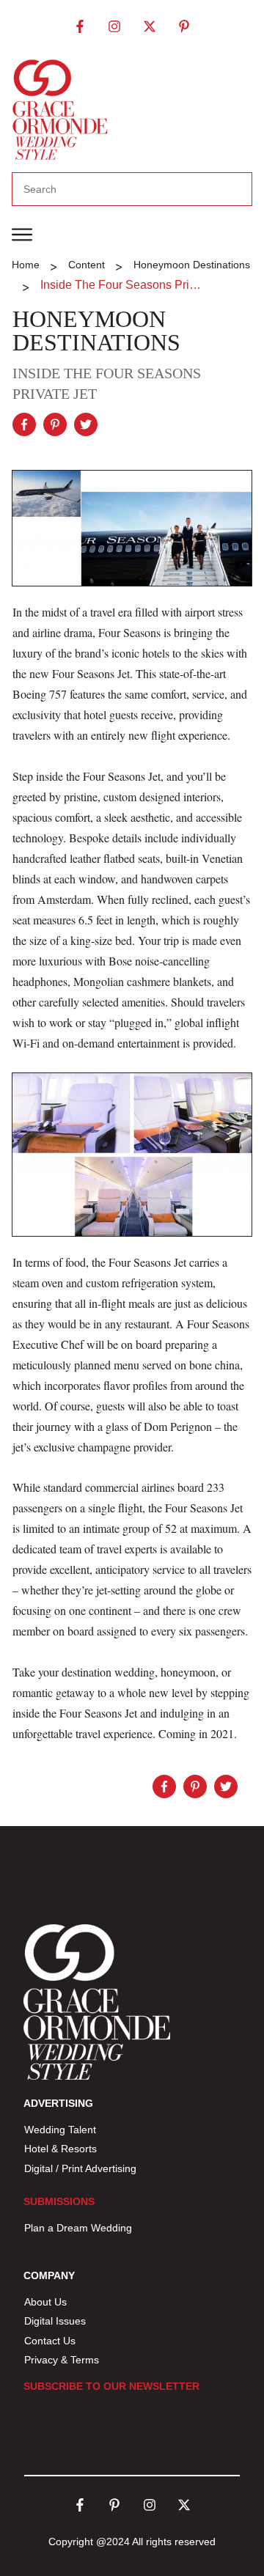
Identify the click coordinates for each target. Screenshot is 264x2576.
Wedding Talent (60, 2130)
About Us (45, 2302)
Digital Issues (55, 2321)
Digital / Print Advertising (82, 2168)
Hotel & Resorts (60, 2149)
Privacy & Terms (62, 2360)
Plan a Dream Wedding (78, 2228)
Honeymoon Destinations (96, 331)
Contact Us (50, 2341)
